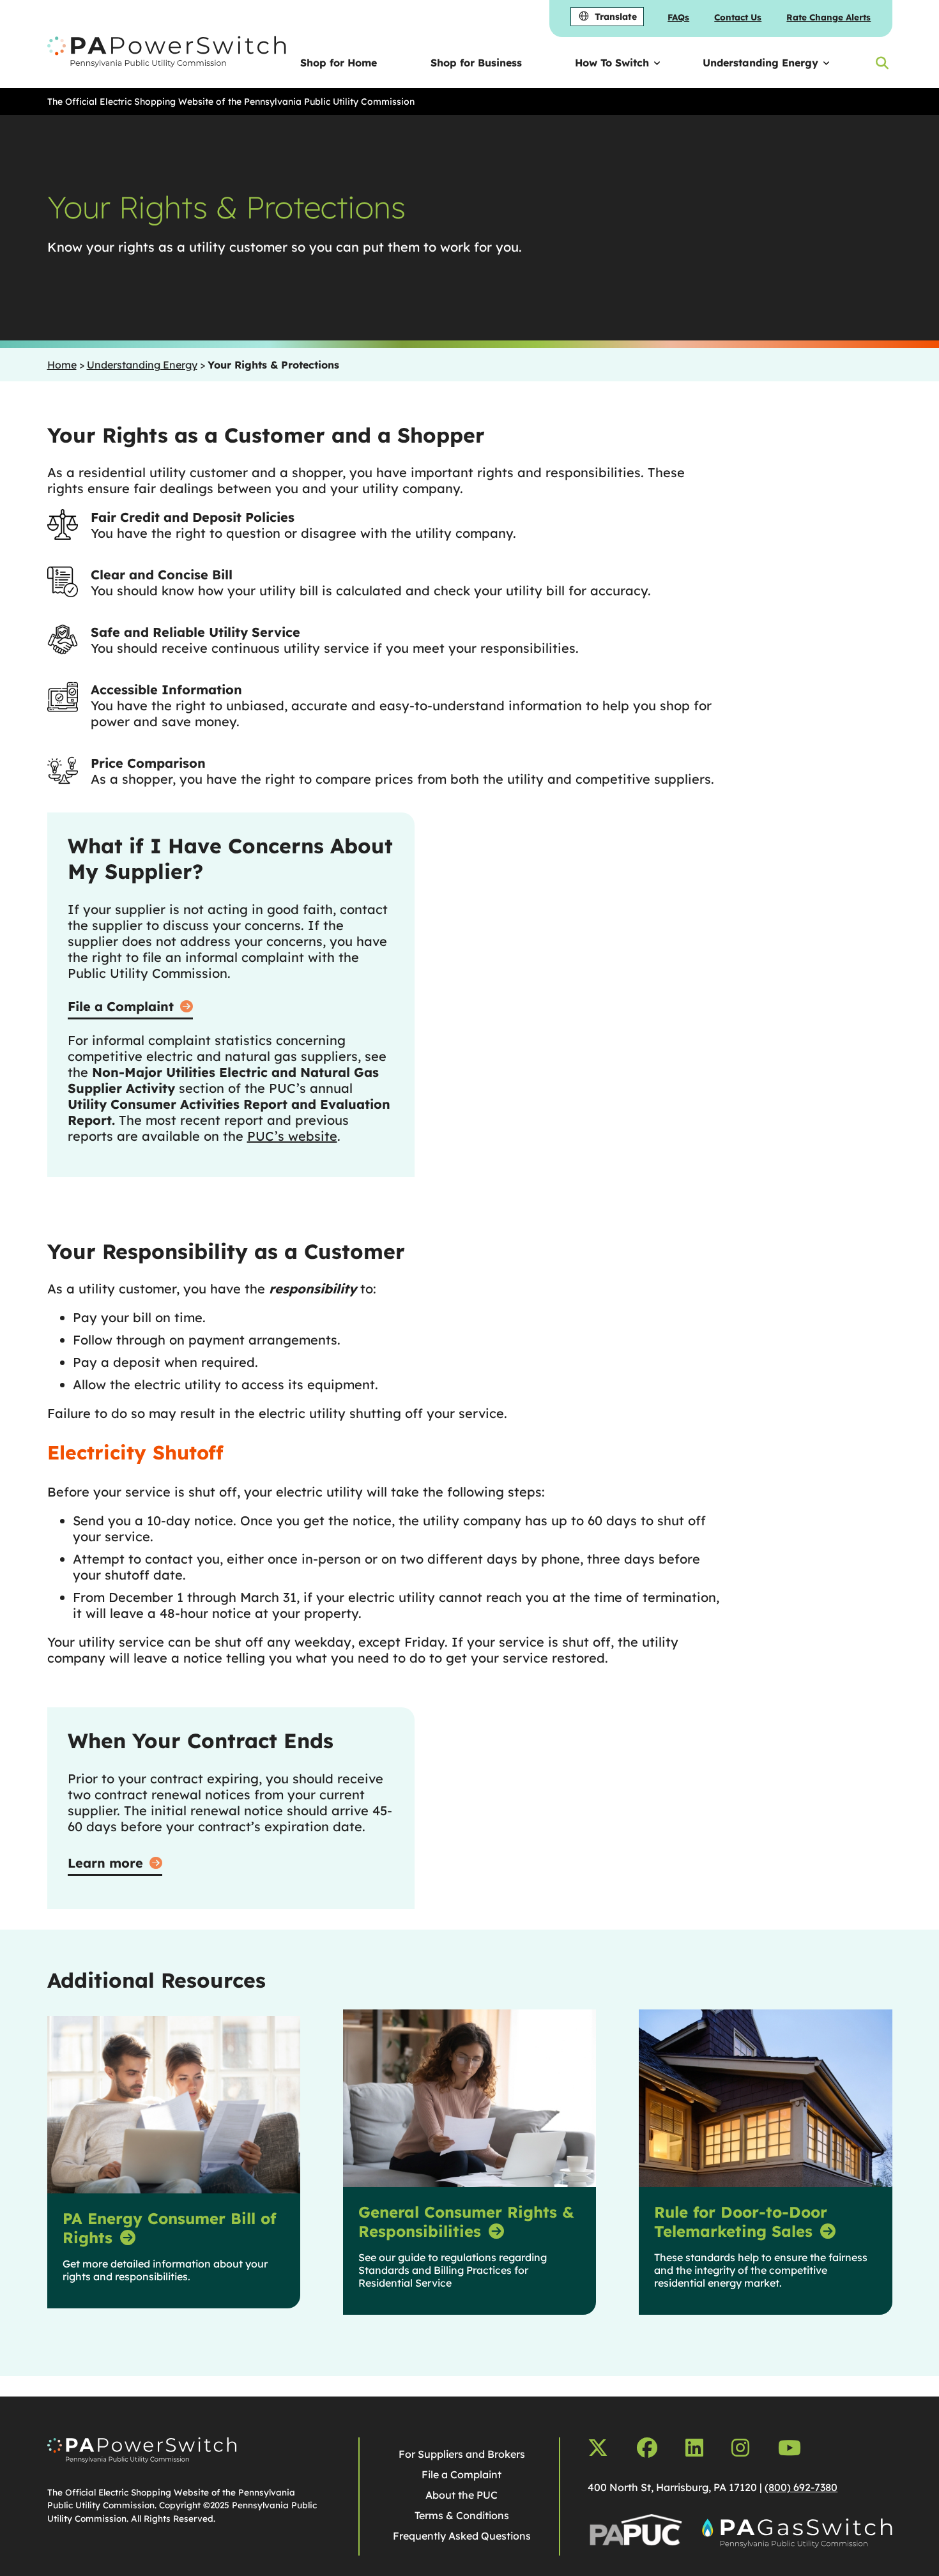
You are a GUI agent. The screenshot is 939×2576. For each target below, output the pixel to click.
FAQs (678, 17)
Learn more (105, 1863)
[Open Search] (882, 63)
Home (62, 365)
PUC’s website (292, 1136)
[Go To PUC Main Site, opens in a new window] (635, 2535)
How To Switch (612, 63)
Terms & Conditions (462, 2515)
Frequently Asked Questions (462, 2536)
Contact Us (738, 17)
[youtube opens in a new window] (790, 2448)
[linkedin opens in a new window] (694, 2448)
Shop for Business (476, 63)
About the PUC (462, 2495)
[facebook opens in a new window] (647, 2448)
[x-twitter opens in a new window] (598, 2448)
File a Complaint (121, 1006)
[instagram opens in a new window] (740, 2448)
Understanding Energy (760, 63)
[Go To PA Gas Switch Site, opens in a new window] (797, 2535)
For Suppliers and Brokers (462, 2454)
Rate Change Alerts (828, 17)
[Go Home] (142, 2459)
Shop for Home (339, 63)
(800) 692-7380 (801, 2487)
